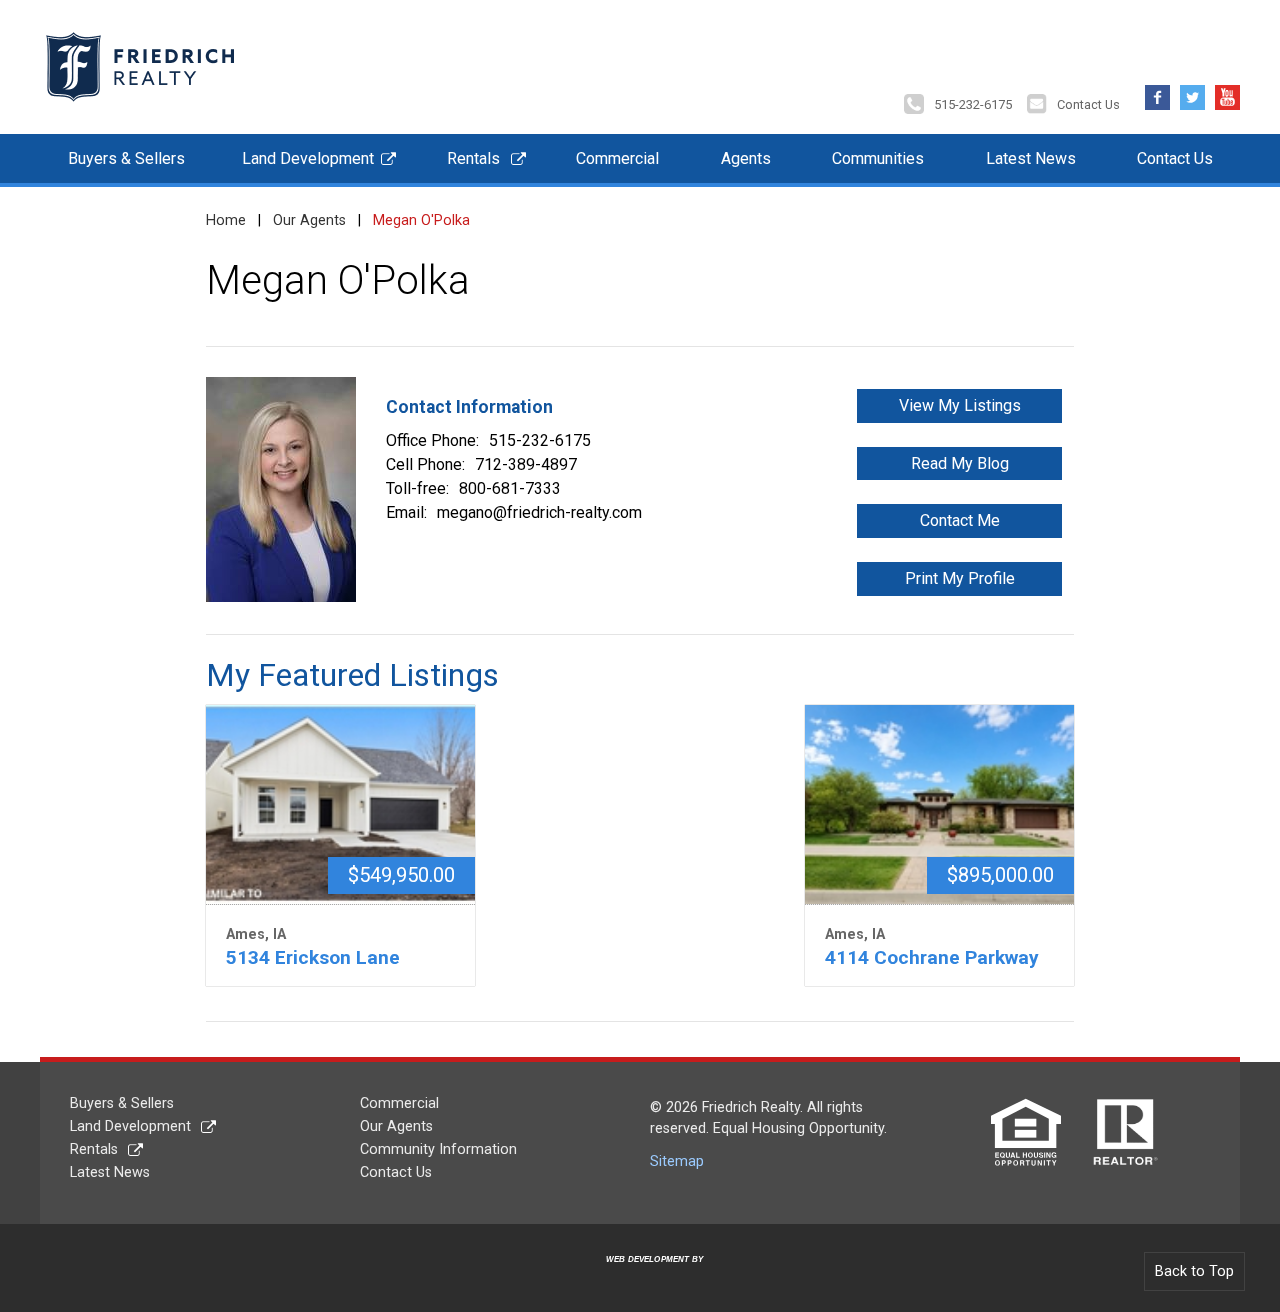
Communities (878, 158)
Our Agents (309, 220)
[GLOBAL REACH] (643, 1274)
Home (226, 220)
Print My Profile (960, 578)
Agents (746, 158)
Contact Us (1088, 104)
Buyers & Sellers (126, 158)
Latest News (1031, 158)
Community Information (438, 1149)
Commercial (617, 158)
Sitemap (677, 1161)
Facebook (1157, 92)
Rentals (473, 158)
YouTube (1227, 92)
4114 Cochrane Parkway (932, 957)
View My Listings (960, 405)
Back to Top (1194, 1271)
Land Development (308, 158)
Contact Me (960, 520)
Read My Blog (960, 463)
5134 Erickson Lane (313, 957)
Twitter (1192, 92)
